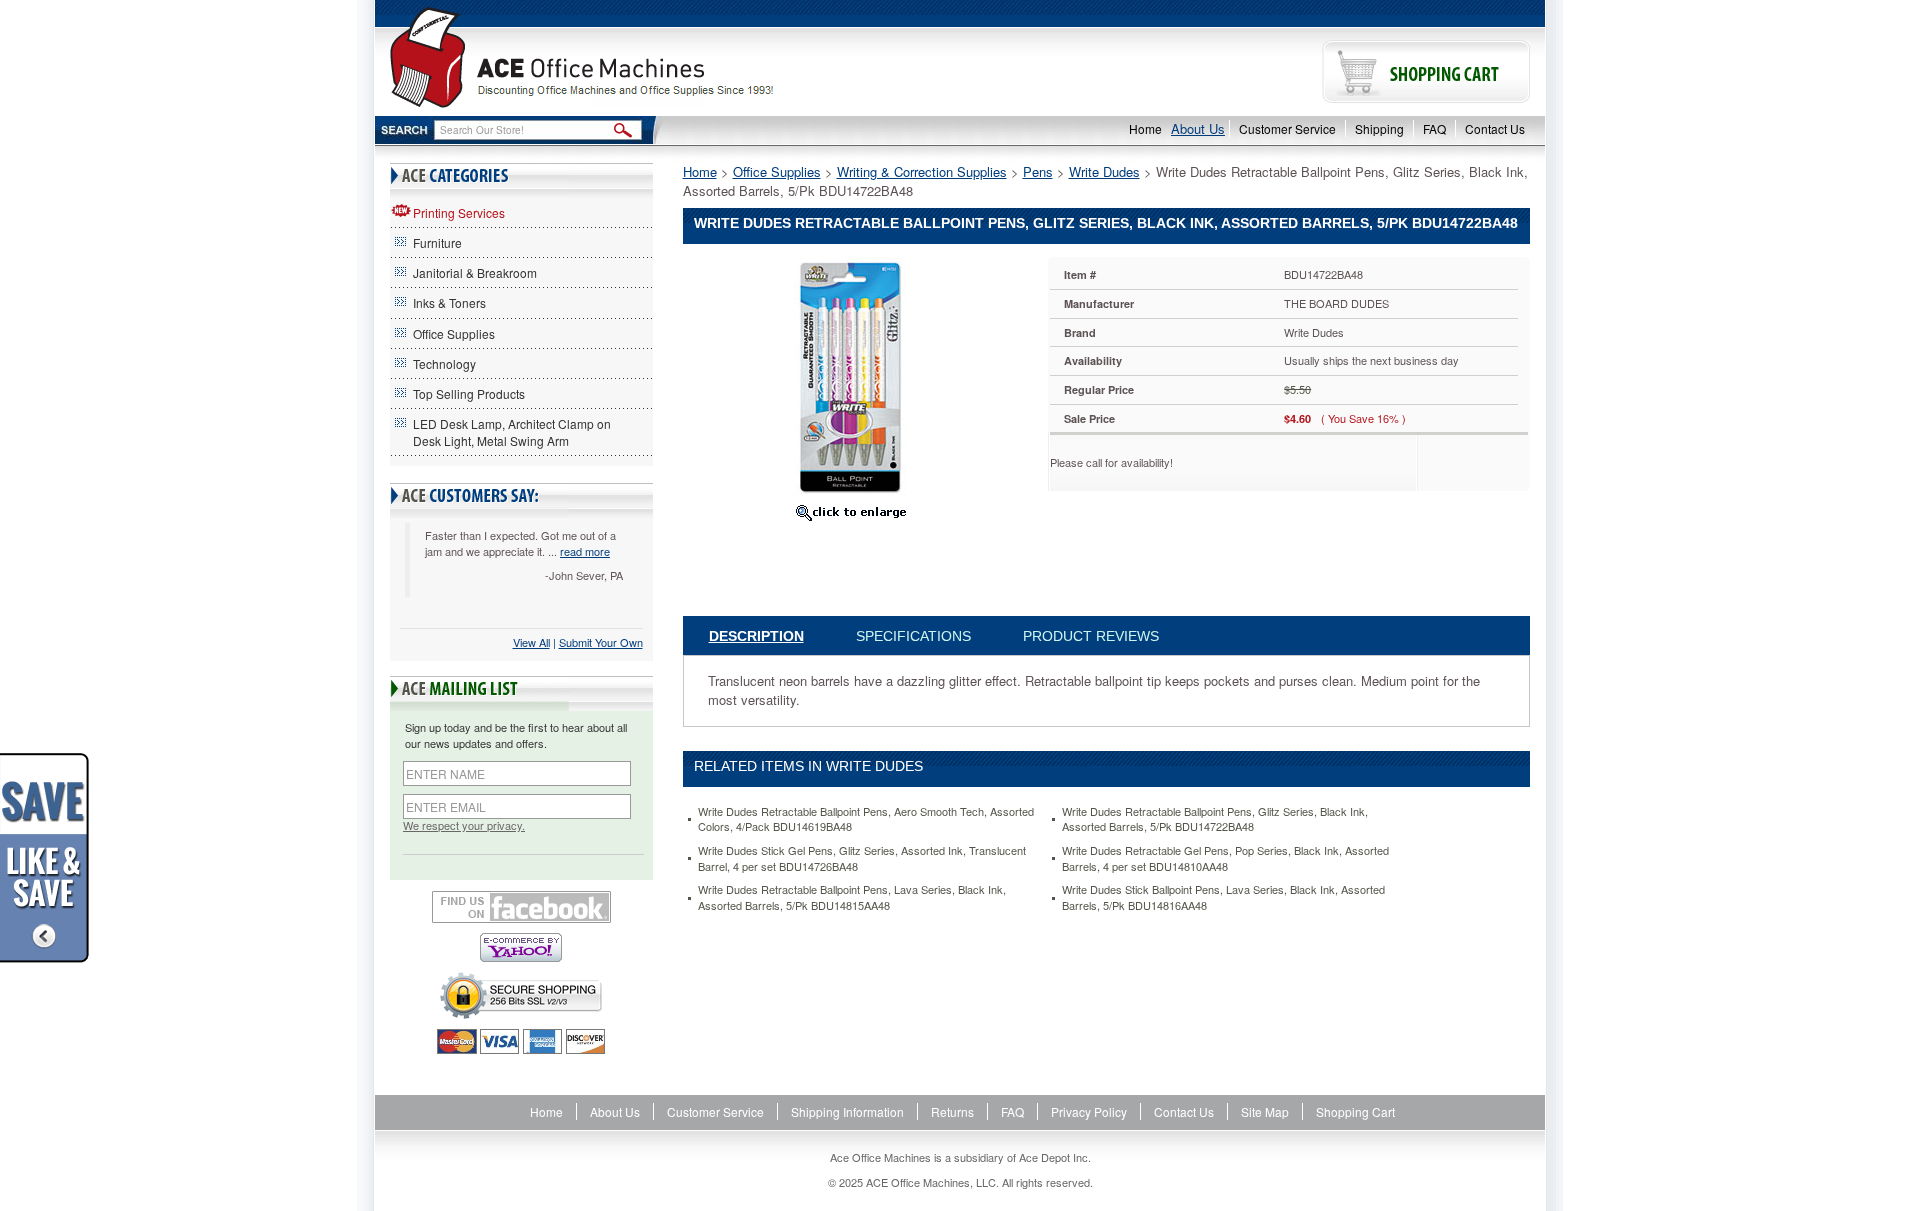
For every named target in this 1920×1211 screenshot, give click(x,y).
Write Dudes (1104, 171)
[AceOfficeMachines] (667, 57)
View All (531, 642)
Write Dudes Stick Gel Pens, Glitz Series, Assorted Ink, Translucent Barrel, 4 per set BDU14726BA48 (862, 858)
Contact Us (1495, 128)
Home (1145, 128)
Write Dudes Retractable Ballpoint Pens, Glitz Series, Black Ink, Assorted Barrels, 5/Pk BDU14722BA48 (1215, 819)
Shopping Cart (1355, 1111)
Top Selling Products (469, 393)
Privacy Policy (1089, 1111)
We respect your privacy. (464, 825)
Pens (1038, 171)
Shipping (1379, 128)
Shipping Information (847, 1111)
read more (585, 551)
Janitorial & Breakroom (475, 272)
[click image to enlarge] (851, 512)
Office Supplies (454, 333)
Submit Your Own (601, 642)
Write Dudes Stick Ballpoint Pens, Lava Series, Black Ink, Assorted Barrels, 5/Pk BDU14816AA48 (1223, 897)
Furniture (437, 242)
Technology (444, 363)
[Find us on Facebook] (521, 907)
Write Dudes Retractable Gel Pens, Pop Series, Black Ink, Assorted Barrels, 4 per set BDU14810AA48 (1225, 858)
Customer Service (1287, 128)
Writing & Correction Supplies (922, 171)
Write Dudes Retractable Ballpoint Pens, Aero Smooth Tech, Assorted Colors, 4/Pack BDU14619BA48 (866, 819)
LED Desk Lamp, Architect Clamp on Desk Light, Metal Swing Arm (512, 432)
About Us (1198, 128)
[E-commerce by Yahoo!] (521, 947)
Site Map (1265, 1111)
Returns (952, 1111)
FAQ (1434, 128)
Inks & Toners (449, 302)
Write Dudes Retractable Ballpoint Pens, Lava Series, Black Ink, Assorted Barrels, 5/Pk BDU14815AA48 (852, 897)
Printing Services (459, 212)
